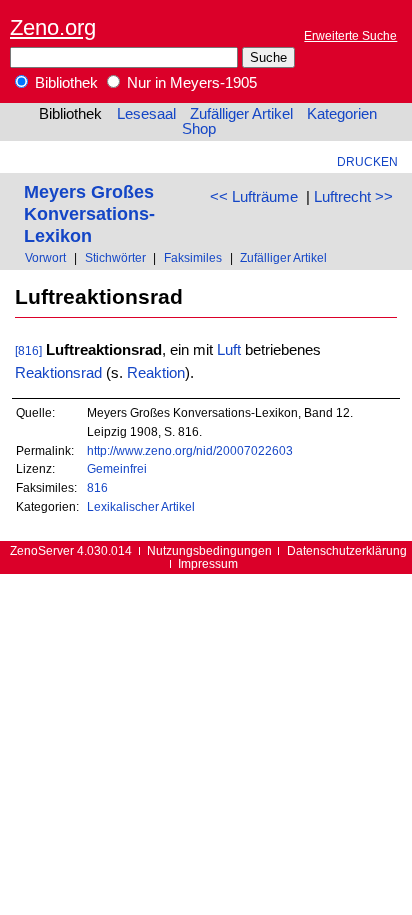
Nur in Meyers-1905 (190, 83)
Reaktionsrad (58, 373)
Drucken (367, 161)
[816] (28, 350)
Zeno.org (53, 27)
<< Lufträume (254, 197)
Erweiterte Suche (350, 35)
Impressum (208, 563)
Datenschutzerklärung (347, 550)
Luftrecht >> (353, 197)
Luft (229, 350)
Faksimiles (193, 257)
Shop (199, 129)
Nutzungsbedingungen (209, 550)
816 (97, 487)
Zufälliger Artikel (241, 114)
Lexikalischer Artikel (141, 506)
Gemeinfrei (117, 468)
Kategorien (342, 114)
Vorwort (45, 257)
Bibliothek (64, 83)
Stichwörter (115, 257)
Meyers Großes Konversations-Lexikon (89, 213)
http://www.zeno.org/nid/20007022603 (190, 450)
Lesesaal (146, 114)
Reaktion (156, 373)
